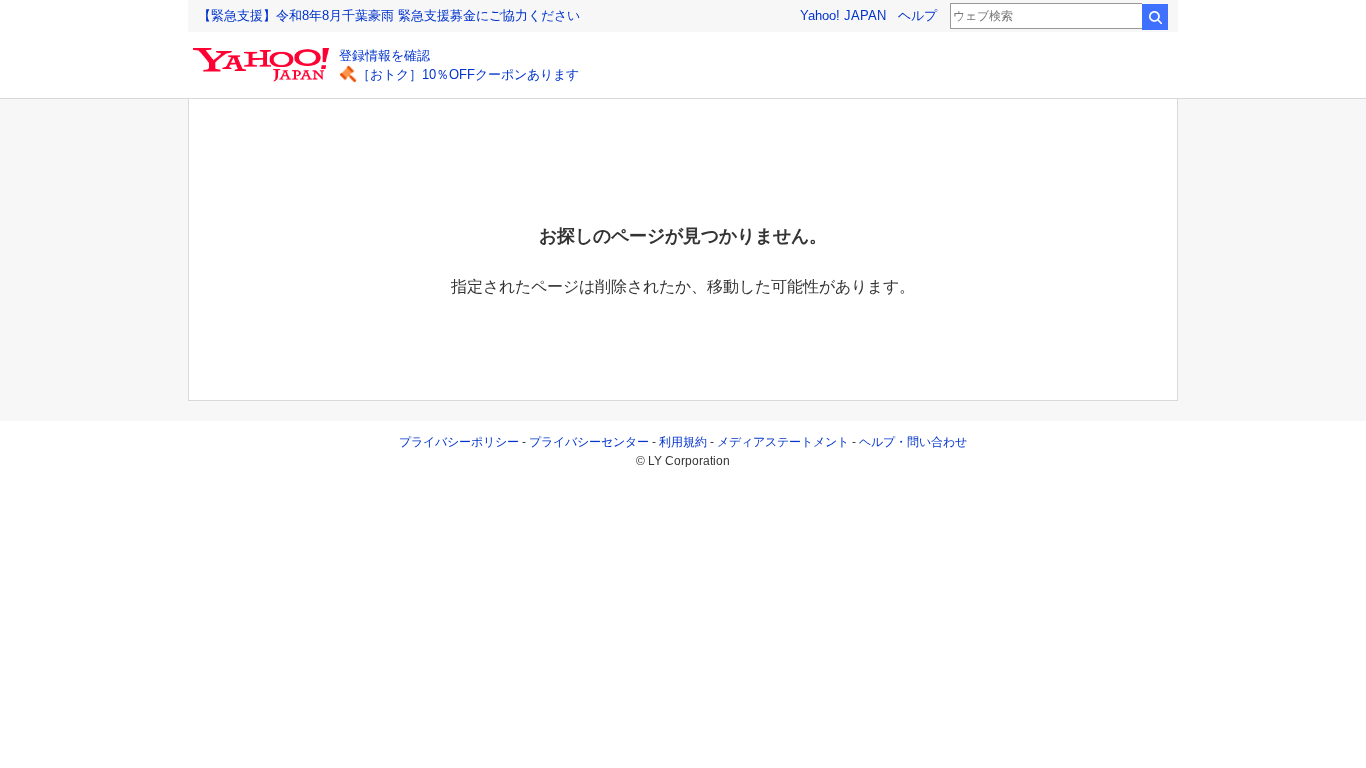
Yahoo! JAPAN (843, 15)
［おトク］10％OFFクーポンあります (468, 74)
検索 (1155, 17)
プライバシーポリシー (459, 442)
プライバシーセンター (589, 442)
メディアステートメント (783, 442)
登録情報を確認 (384, 55)
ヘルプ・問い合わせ (913, 442)
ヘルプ (917, 15)
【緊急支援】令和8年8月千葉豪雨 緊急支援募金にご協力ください (389, 15)
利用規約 (683, 442)
